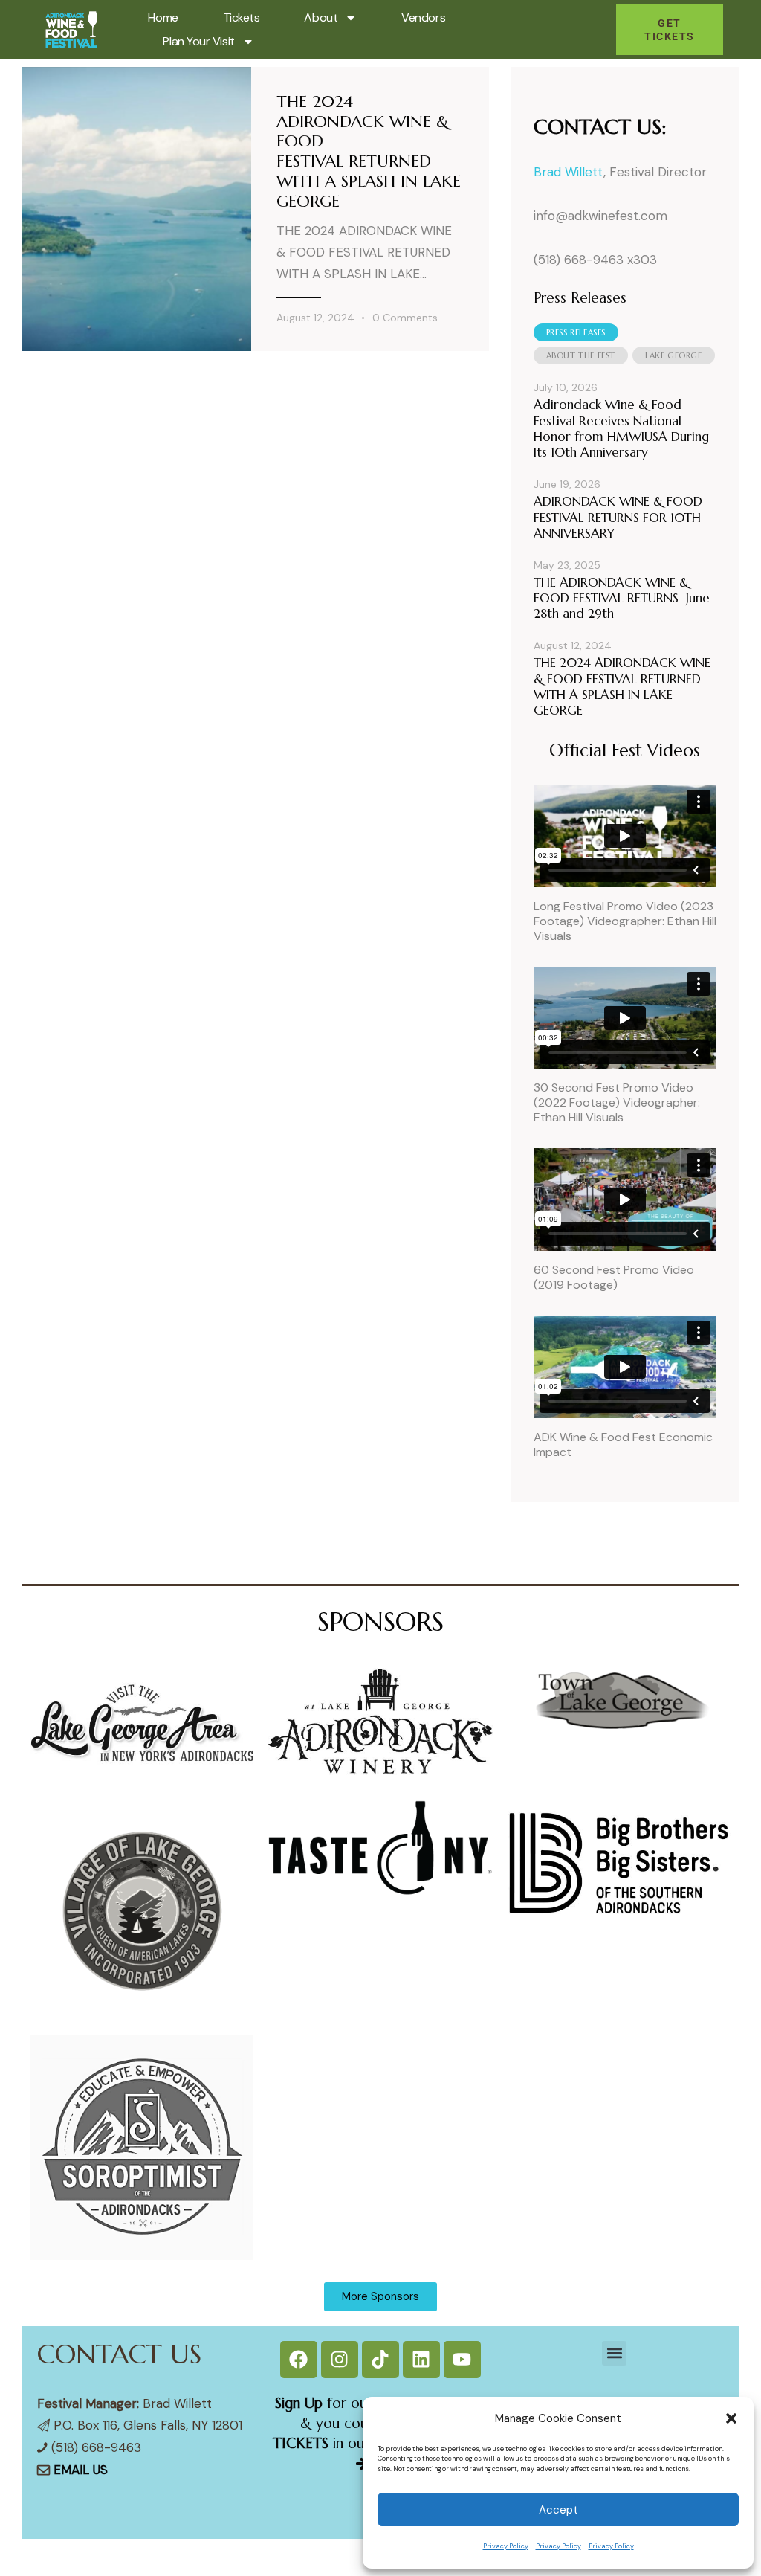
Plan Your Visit (198, 41)
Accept (558, 2510)
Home (163, 17)
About (321, 17)
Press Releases (576, 332)
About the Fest (581, 355)
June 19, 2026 (567, 484)
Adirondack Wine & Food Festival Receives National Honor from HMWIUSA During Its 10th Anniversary (621, 429)
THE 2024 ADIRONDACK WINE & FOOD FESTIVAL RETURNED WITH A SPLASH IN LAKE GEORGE (369, 152)
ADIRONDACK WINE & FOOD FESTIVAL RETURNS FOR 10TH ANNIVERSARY (618, 518)
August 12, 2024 (315, 318)
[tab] (576, 332)
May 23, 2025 (567, 565)
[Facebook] (299, 2360)
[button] (731, 2418)
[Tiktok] (380, 2360)
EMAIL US (81, 2470)
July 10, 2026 (566, 387)
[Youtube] (462, 2360)
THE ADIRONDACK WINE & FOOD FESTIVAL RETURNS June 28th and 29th (622, 599)
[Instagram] (340, 2360)
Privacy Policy (506, 2546)
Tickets (242, 17)
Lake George (674, 355)
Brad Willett (569, 172)
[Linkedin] (421, 2360)
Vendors (423, 17)
